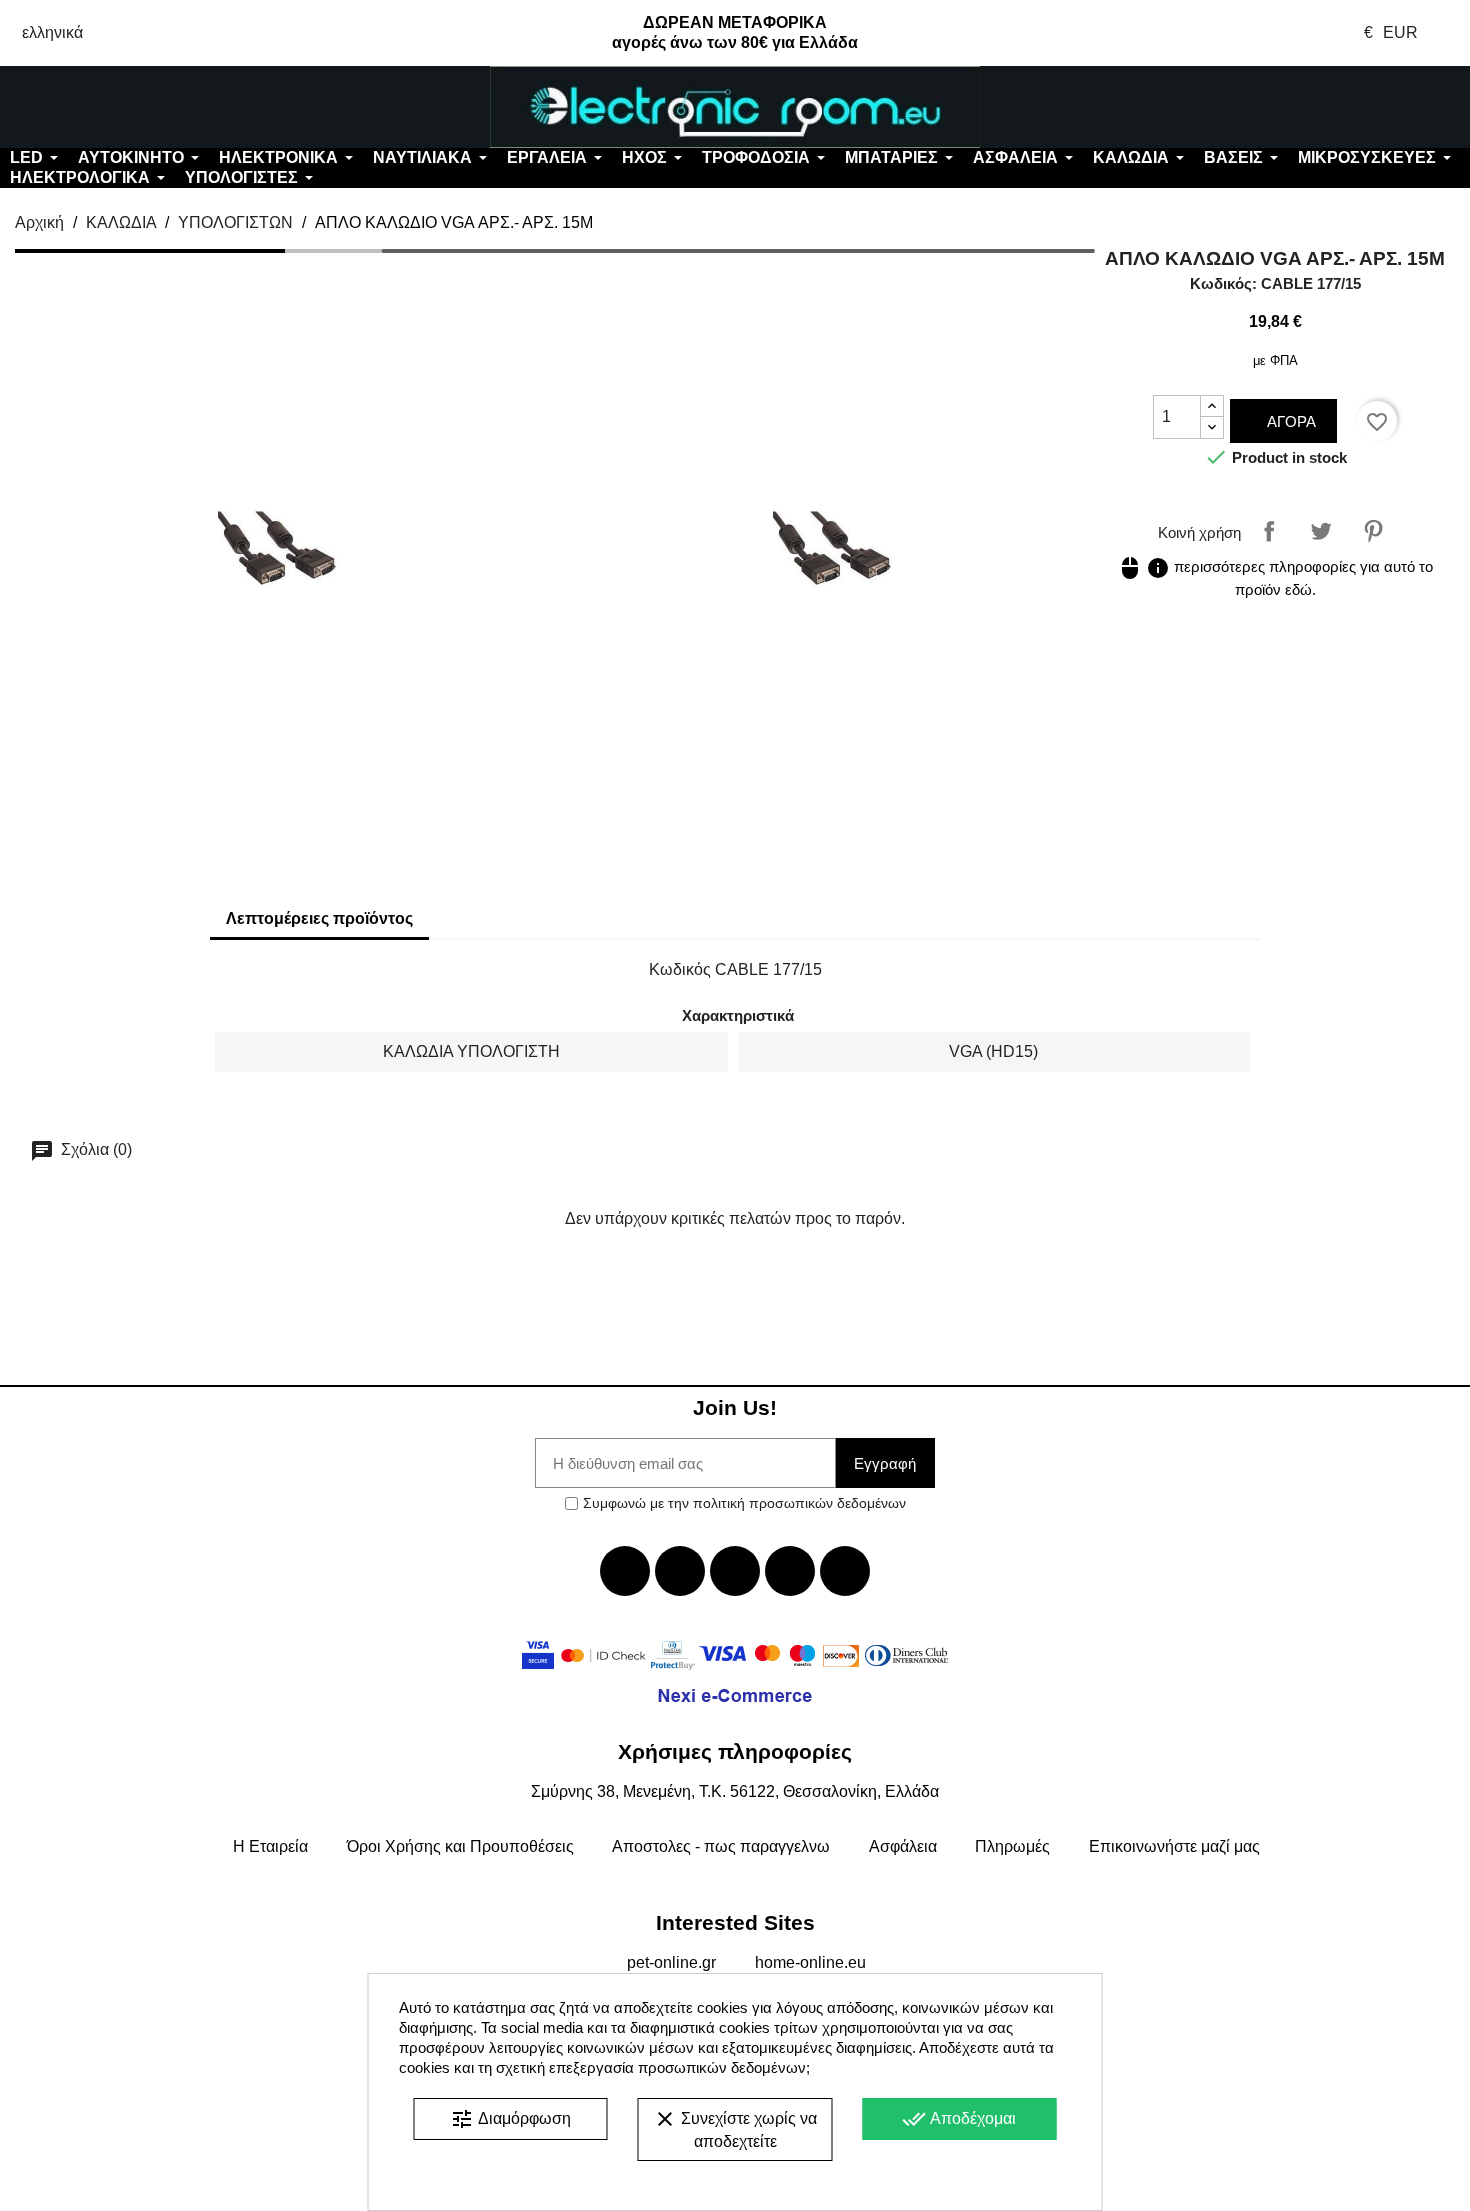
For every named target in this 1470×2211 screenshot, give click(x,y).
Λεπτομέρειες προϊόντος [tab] (319, 918)
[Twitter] (680, 1571)
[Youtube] (735, 1571)
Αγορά (1289, 421)
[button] (122, 107)
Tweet (1321, 531)
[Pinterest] (845, 1571)
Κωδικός (680, 969)
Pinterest (1373, 531)
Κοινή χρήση (1269, 531)
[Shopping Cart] (1347, 107)
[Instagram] (790, 1571)
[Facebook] (625, 1571)
